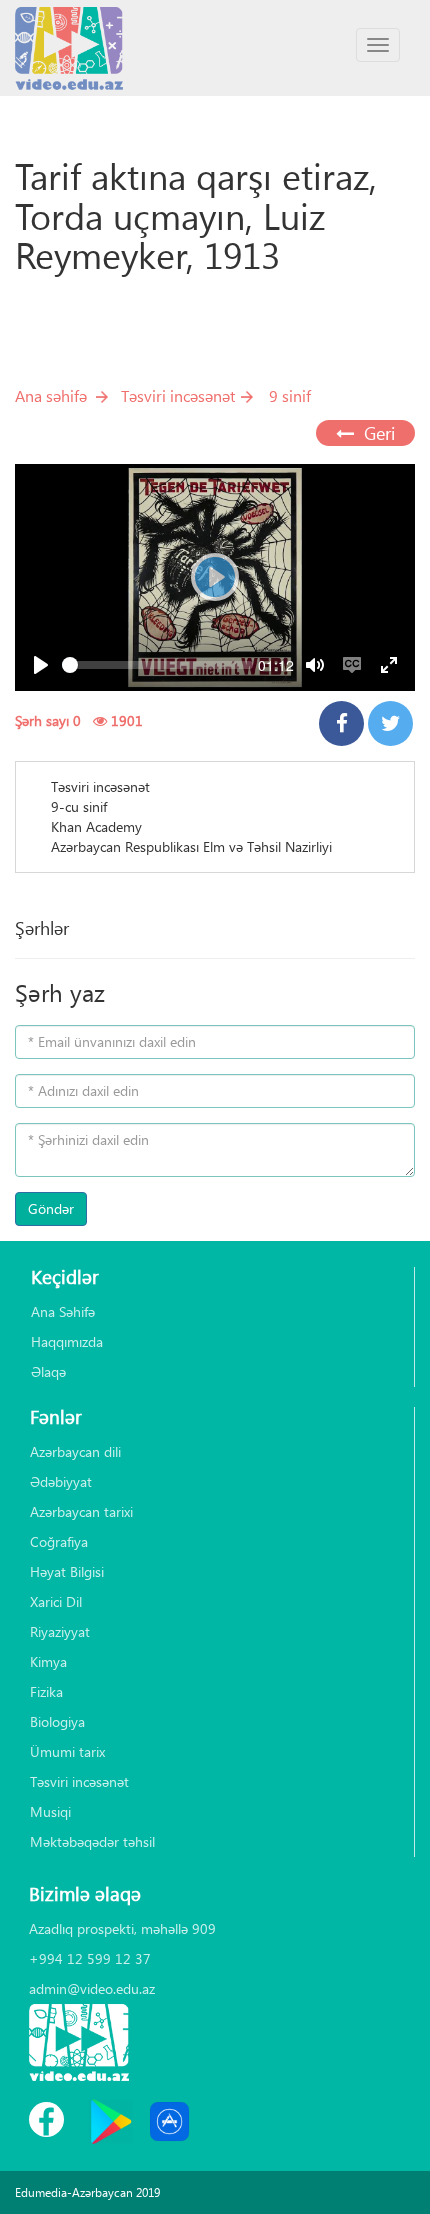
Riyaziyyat (60, 1631)
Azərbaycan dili (75, 1451)
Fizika (46, 1691)
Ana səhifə (51, 395)
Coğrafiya (59, 1541)
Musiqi (50, 1811)
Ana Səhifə (63, 1311)
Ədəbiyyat (61, 1481)
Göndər (51, 1208)
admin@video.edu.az (92, 1988)
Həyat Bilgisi (67, 1571)
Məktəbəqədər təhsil (92, 1841)
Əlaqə (48, 1371)
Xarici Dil (56, 1601)
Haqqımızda (67, 1341)
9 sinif (290, 395)
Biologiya (57, 1721)
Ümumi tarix (67, 1751)
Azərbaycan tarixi (81, 1511)
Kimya (48, 1661)
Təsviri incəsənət (178, 395)
